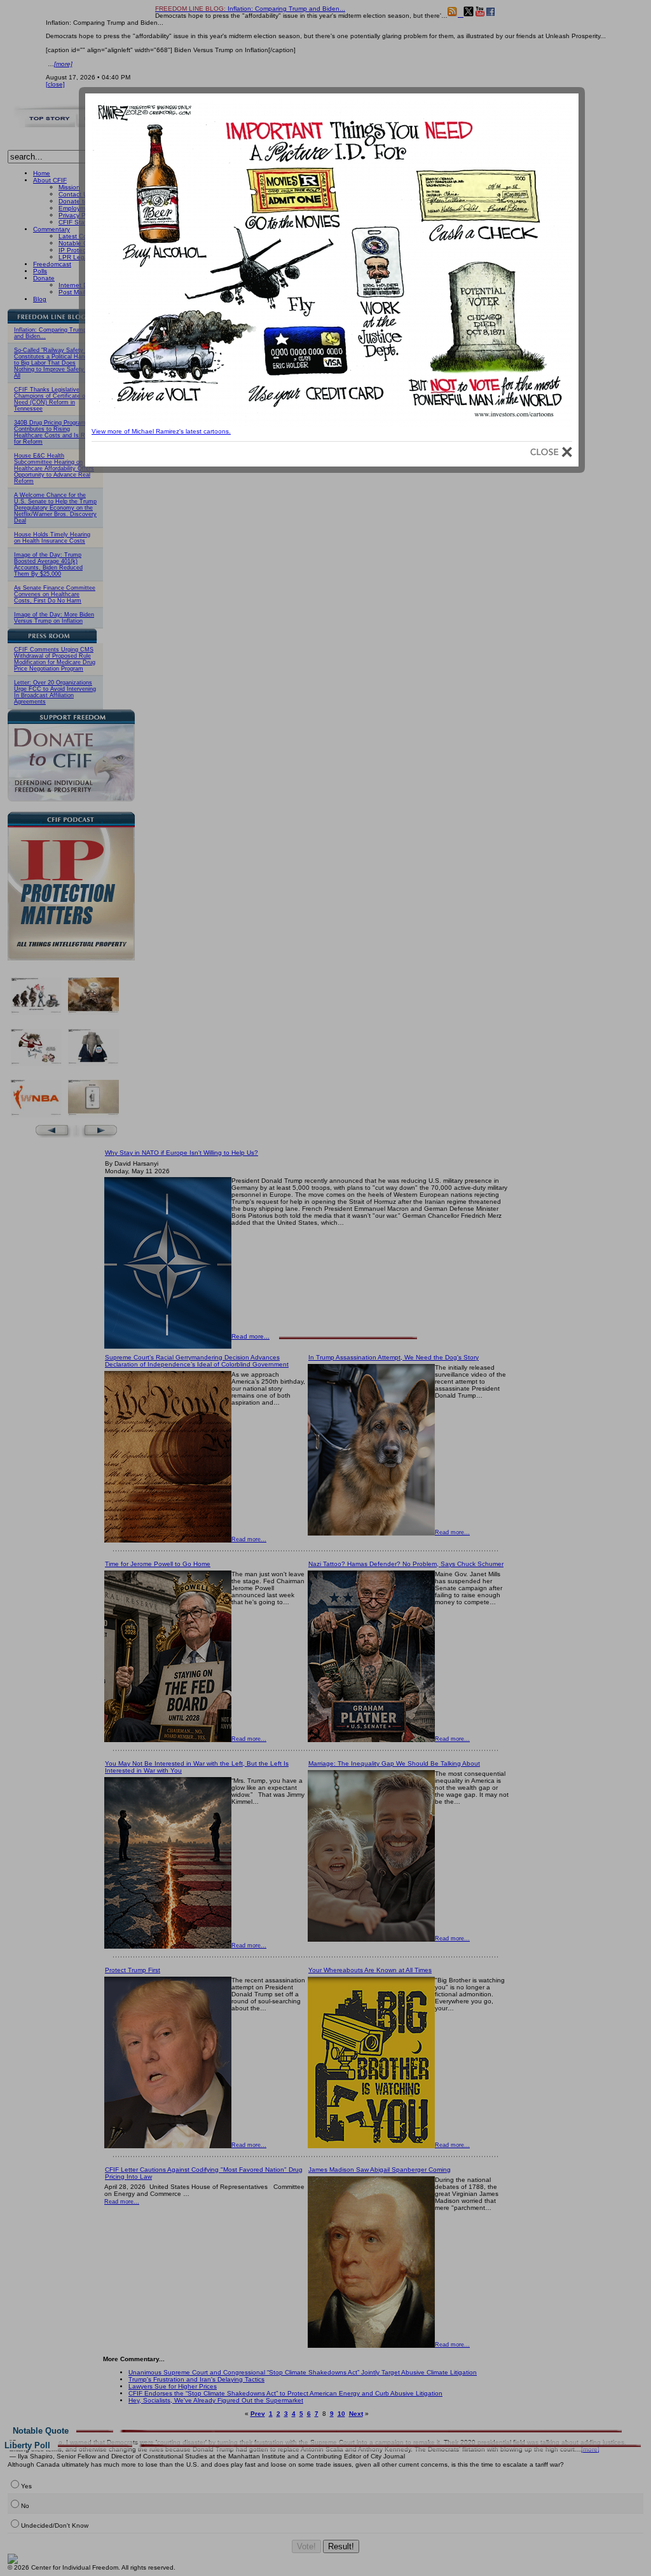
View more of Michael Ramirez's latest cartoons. (161, 431)
